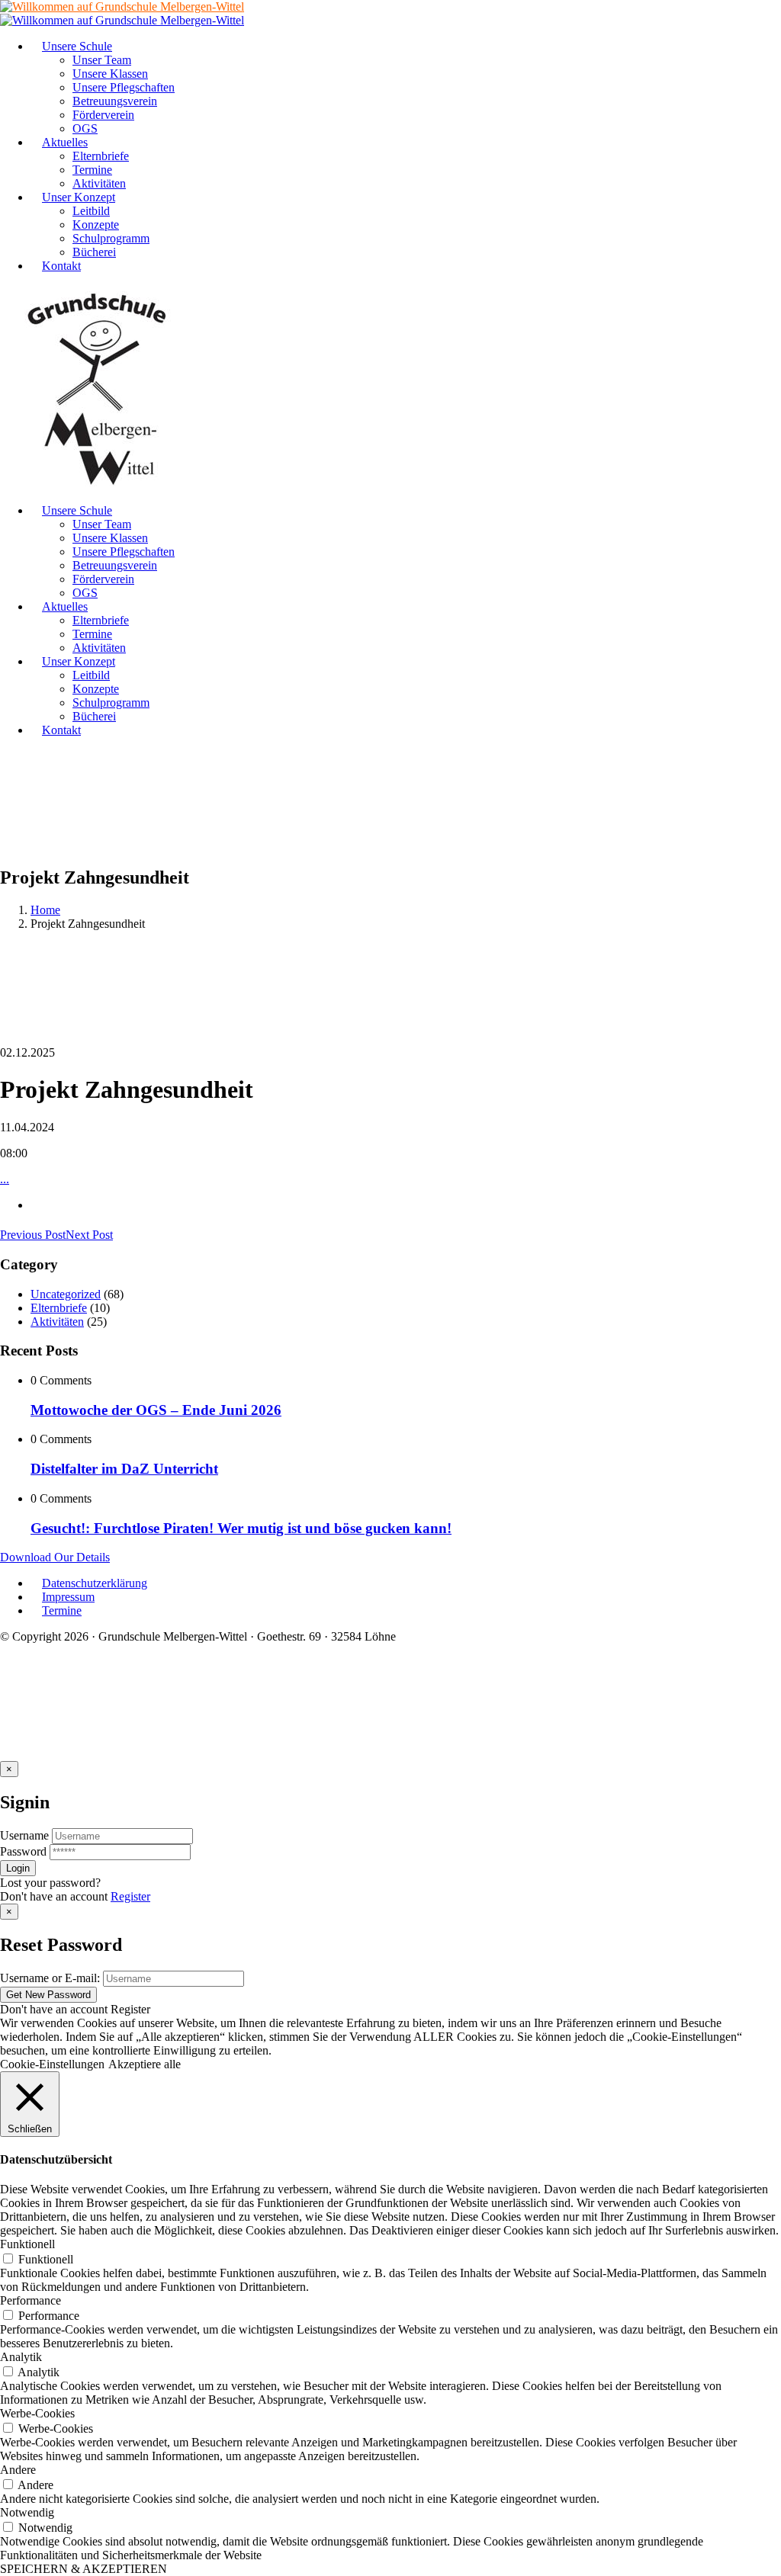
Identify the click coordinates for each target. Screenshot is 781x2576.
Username (24, 1835)
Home (45, 910)
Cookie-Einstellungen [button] (52, 2064)
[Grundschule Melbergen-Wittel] (98, 484)
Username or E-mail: (50, 1978)
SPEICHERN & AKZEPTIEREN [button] (84, 2569)
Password (23, 1851)
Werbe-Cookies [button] (37, 2413)
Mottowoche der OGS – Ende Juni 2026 (156, 1410)
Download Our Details (55, 1557)
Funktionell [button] (27, 2244)
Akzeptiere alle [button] (145, 2064)
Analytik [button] (21, 2357)
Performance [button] (31, 2300)
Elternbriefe (59, 1308)
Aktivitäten (57, 1322)
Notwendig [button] (27, 2512)
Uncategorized (66, 1294)
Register (130, 1896)
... (5, 1179)
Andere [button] (18, 2470)
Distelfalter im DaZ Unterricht (124, 1469)
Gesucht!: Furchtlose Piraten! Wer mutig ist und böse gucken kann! (241, 1528)
